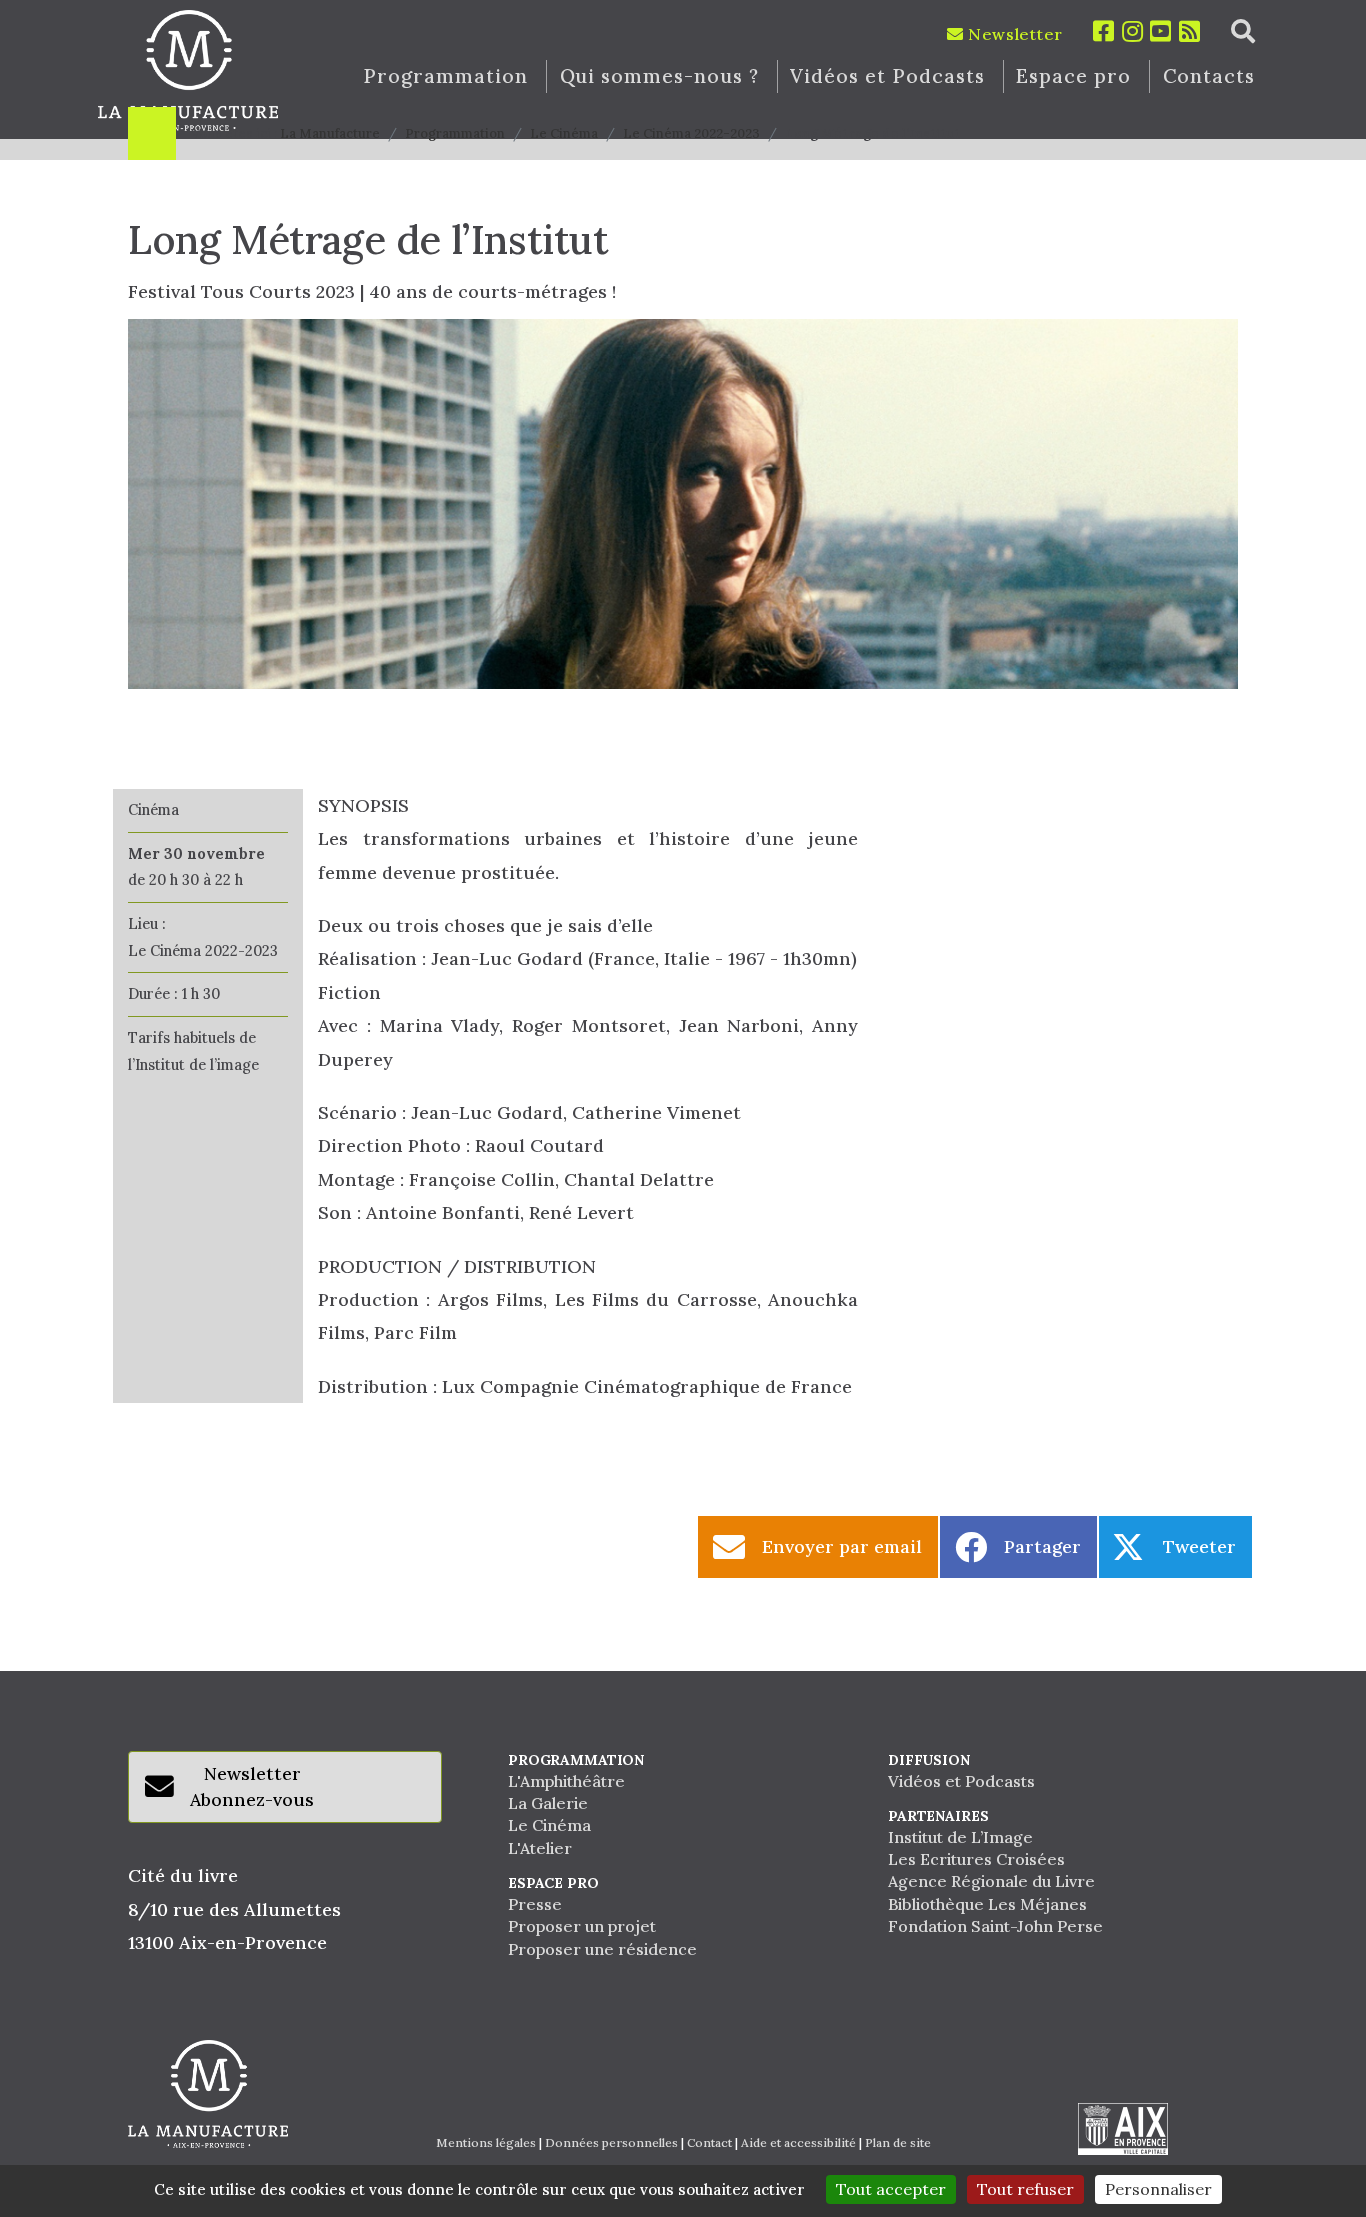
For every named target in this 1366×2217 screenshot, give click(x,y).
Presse (535, 1904)
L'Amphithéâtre (566, 1781)
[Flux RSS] (1190, 31)
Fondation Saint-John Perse (995, 1926)
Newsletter (1013, 34)
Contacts (1209, 76)
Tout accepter (891, 2189)
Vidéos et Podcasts (887, 76)
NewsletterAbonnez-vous (252, 1786)
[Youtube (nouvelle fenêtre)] (1161, 31)
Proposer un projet (582, 1926)
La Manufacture (330, 133)
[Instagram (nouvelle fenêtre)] (1133, 31)
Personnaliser (1158, 2189)
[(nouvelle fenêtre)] (1123, 2129)
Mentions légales (486, 2142)
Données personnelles (611, 2142)
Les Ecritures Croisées (976, 1859)
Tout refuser (1025, 2189)
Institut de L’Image (960, 1837)
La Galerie (548, 1803)
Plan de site (898, 2142)
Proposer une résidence (602, 1949)
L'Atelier (540, 1848)
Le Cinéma (564, 133)
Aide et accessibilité (798, 2142)
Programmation (445, 76)
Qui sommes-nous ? (659, 76)
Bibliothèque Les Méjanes (987, 1904)
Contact (709, 2142)
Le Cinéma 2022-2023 (691, 133)
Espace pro (1073, 76)
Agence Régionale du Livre (991, 1881)
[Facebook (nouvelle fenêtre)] (1104, 31)
